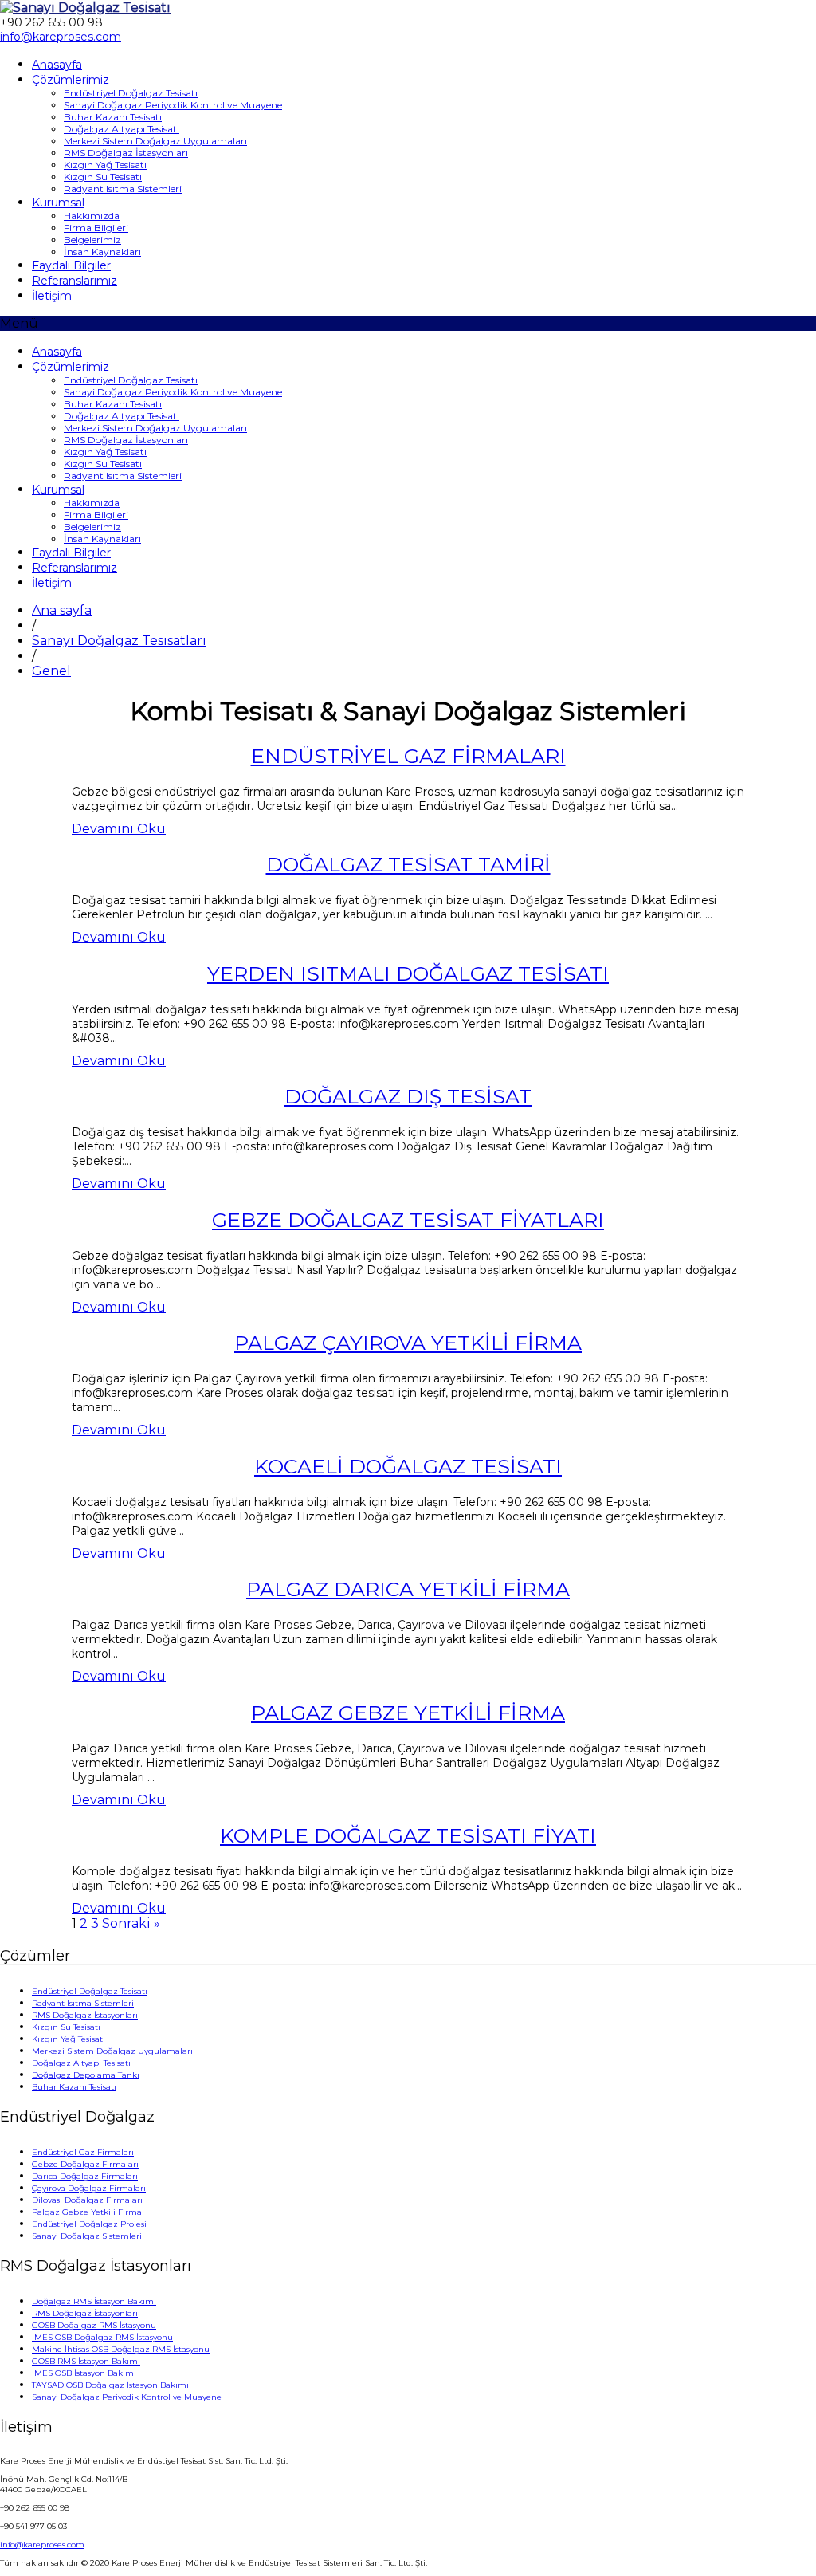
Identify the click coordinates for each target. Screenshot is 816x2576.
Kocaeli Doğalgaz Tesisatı (408, 1466)
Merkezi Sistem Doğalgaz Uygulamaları (155, 141)
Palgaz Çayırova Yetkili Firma (408, 1343)
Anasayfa (57, 65)
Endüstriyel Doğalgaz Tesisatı (131, 93)
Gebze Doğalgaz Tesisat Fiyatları (408, 1220)
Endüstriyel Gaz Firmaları (408, 756)
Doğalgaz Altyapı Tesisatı (122, 129)
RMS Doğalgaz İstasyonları (126, 153)
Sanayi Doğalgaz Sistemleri (87, 2236)
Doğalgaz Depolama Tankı (86, 2075)
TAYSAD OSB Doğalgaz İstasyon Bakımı (110, 2385)
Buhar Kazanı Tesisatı (113, 117)
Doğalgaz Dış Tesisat (408, 1096)
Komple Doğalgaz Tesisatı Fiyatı (408, 1835)
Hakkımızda (92, 216)
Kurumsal (58, 203)
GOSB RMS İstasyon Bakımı (86, 2361)
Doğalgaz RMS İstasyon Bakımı (94, 2301)
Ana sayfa (62, 610)
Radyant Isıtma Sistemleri (123, 189)
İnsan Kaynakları (102, 252)
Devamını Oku (119, 829)
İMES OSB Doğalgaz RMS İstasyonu (102, 2337)
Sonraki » (131, 1923)
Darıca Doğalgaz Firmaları (85, 2176)
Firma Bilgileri (96, 228)
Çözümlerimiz (71, 80)
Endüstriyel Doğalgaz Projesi (89, 2224)
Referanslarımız (75, 281)
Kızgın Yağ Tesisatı (105, 165)
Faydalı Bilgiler (71, 265)
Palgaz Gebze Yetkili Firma (408, 1713)
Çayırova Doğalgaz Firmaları (89, 2188)
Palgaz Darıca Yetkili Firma (408, 1589)
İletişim (52, 296)
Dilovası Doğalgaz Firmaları (87, 2200)
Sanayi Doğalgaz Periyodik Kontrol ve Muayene (173, 105)
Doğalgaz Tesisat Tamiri (408, 864)
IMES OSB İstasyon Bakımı (84, 2373)
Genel (51, 671)
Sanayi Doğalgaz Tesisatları (119, 641)
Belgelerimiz (92, 240)
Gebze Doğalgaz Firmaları (85, 2164)
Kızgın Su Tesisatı (103, 177)
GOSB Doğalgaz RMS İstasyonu (94, 2325)
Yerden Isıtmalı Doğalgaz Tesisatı (408, 973)
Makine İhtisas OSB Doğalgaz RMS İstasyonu (121, 2349)
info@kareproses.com (42, 2545)
